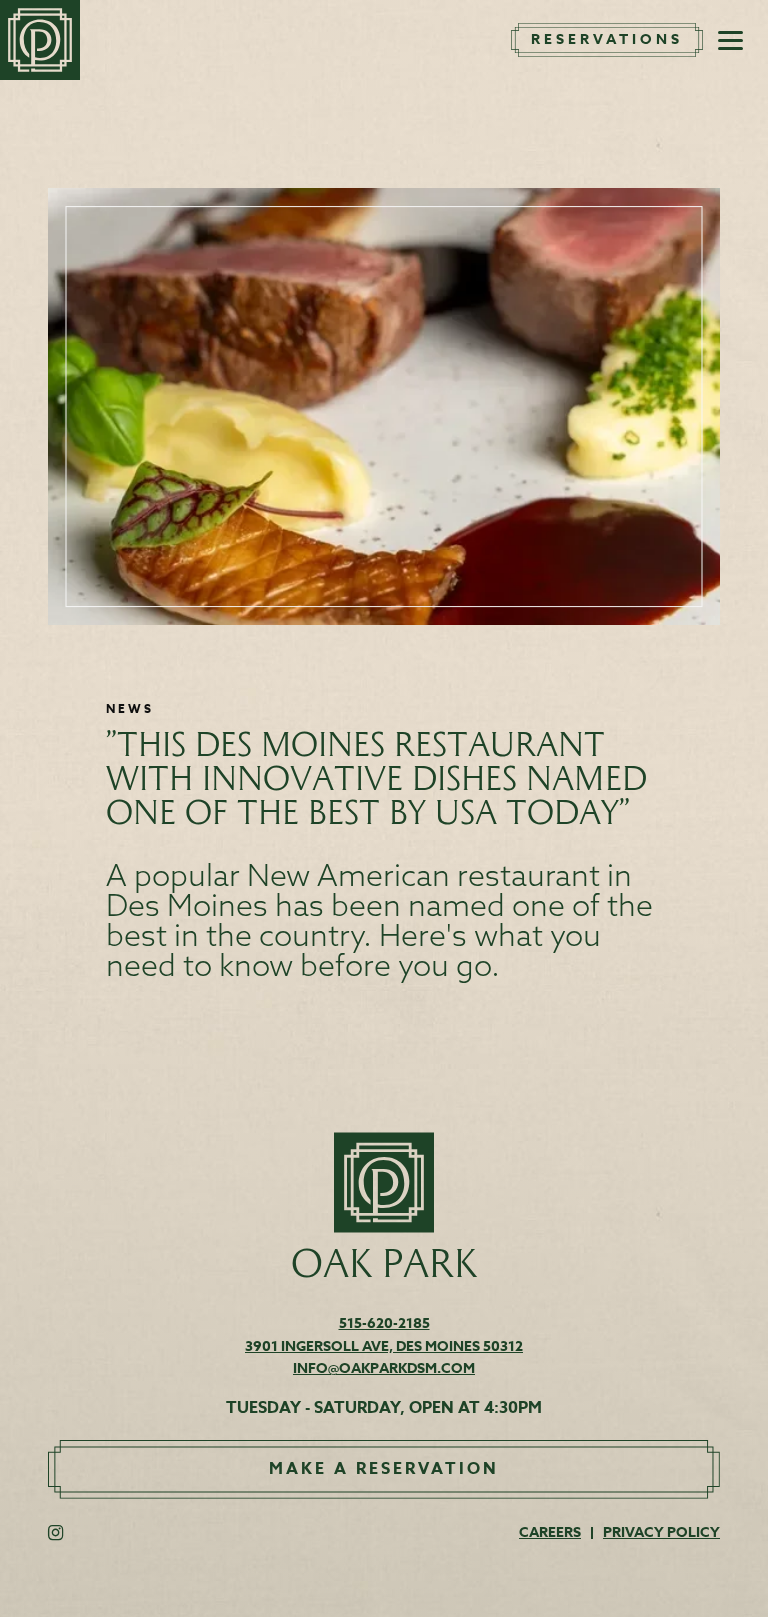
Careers (550, 1532)
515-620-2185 (384, 1323)
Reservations (607, 40)
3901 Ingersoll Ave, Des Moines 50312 (384, 1346)
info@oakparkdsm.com (384, 1368)
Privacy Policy (661, 1532)
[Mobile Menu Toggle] (730, 40)
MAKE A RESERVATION (384, 1469)
